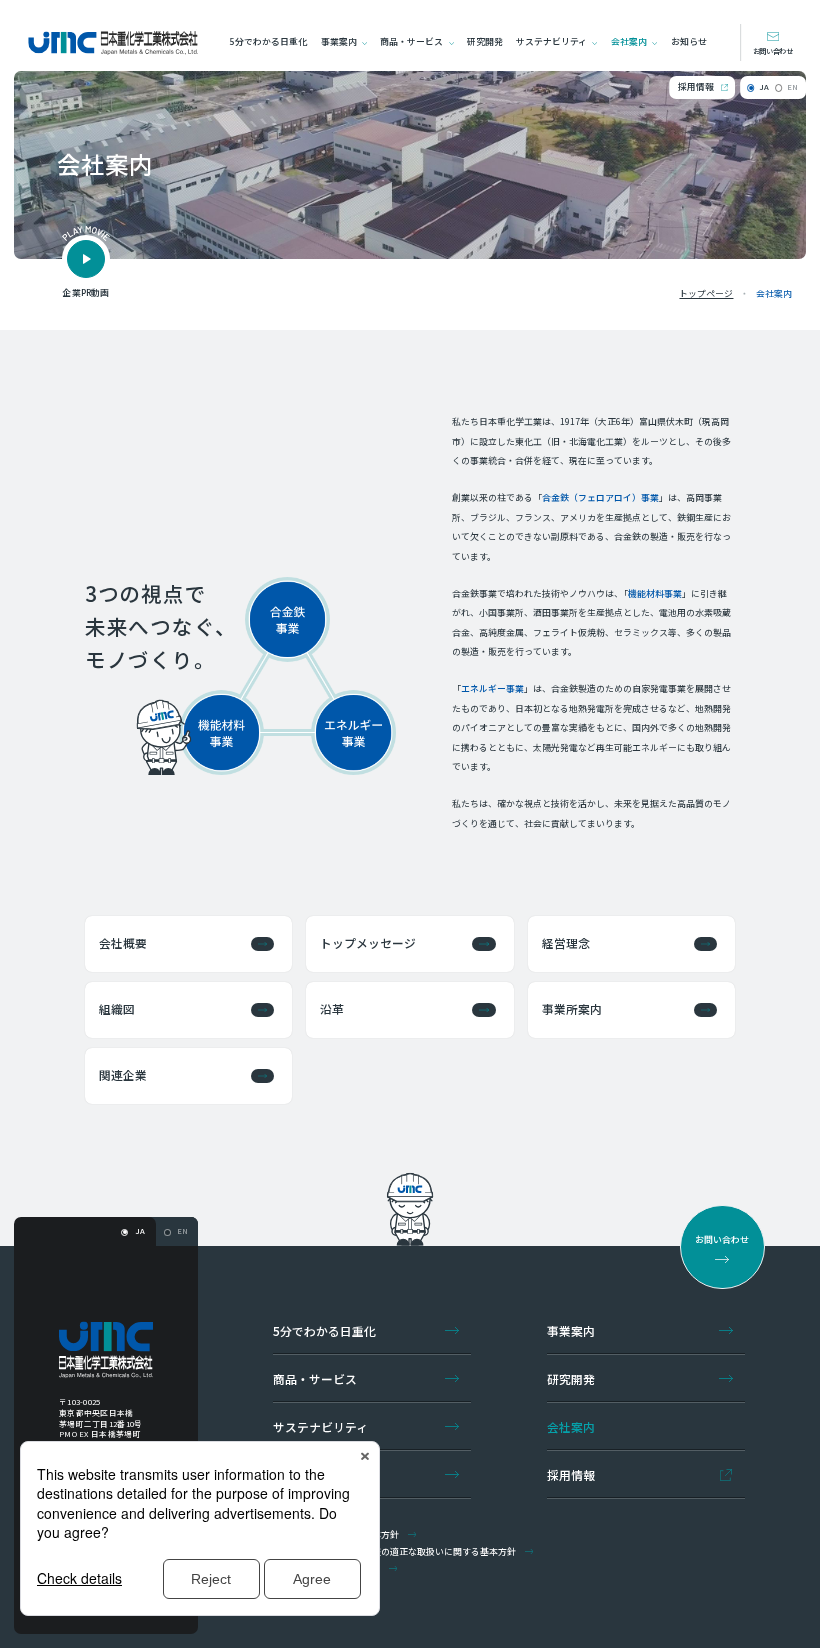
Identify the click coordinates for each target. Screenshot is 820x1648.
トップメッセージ (368, 942)
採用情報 (696, 86)
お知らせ (689, 41)
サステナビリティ (551, 41)
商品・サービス (411, 41)
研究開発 (485, 41)
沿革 (332, 1008)
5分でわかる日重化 (268, 41)
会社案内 (629, 41)
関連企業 (123, 1074)
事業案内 (339, 41)
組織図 (117, 1008)
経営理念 (566, 942)
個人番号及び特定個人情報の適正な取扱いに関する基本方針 (394, 1551)
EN (792, 86)
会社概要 (123, 942)
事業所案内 (572, 1008)
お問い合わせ (773, 51)
